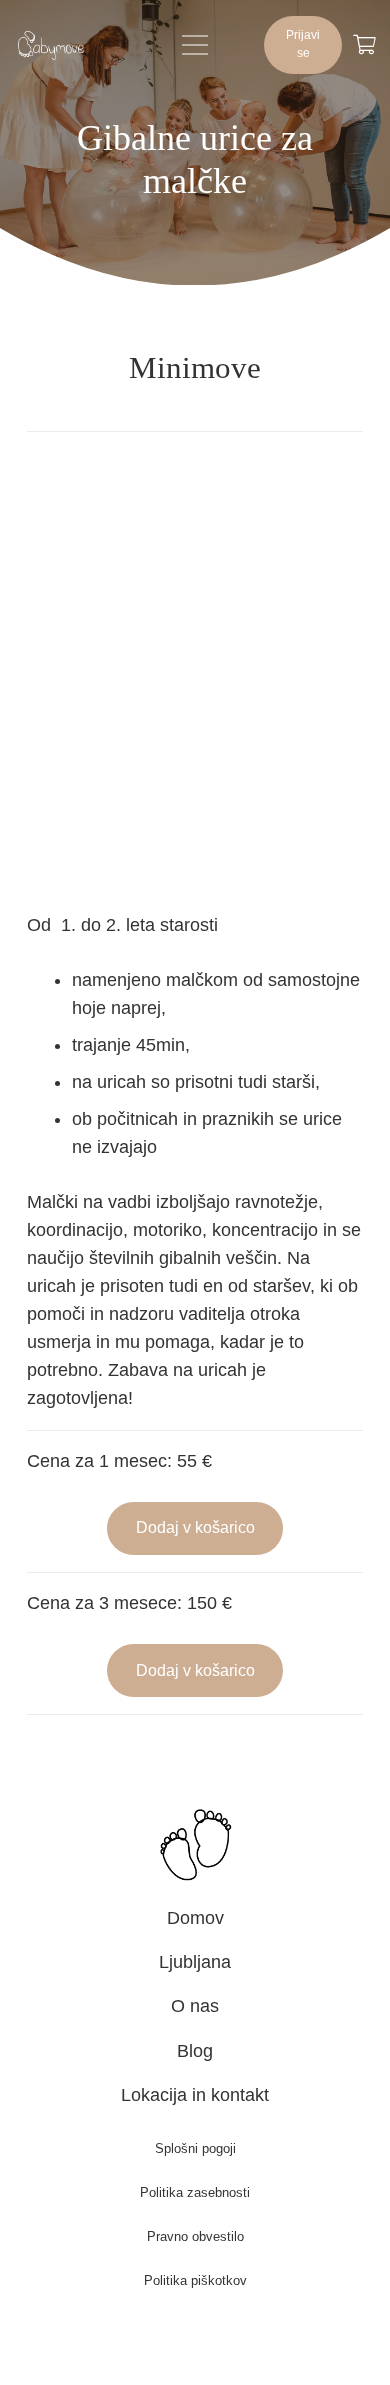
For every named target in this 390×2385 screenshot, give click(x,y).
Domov (195, 1918)
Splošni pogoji (195, 2148)
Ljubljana (195, 1962)
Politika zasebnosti (195, 2192)
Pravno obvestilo (195, 2236)
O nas (195, 2006)
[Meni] (195, 45)
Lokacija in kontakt (195, 2095)
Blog (195, 2051)
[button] (195, 1528)
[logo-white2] (51, 45)
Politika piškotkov (195, 2280)
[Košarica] (364, 45)
